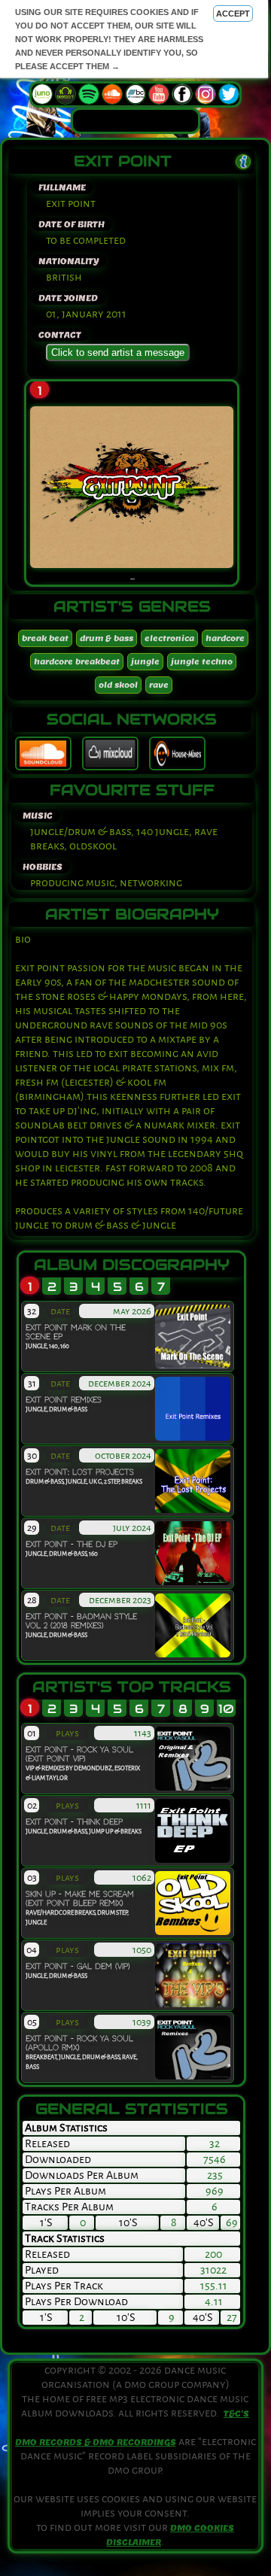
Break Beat (45, 638)
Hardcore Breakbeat (77, 662)
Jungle (145, 662)
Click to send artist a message (118, 352)
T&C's (236, 2413)
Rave (159, 685)
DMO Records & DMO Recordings (96, 2442)
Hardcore (225, 638)
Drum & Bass (107, 638)
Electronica (169, 638)
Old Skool (118, 685)
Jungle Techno (202, 662)
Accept (233, 14)
